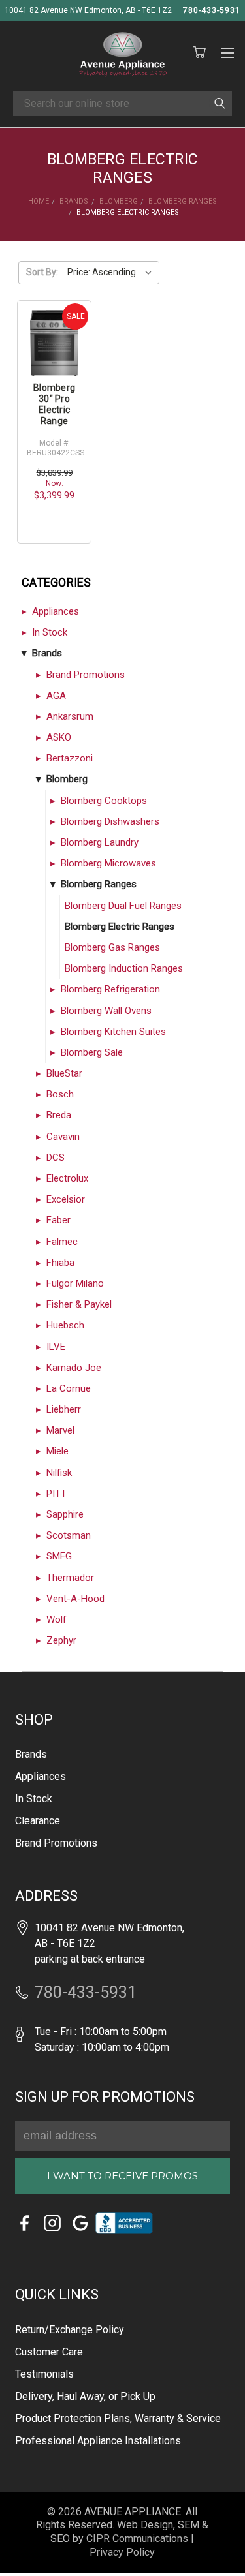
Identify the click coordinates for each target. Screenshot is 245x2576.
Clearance (38, 1821)
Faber (58, 1220)
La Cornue (69, 1388)
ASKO (59, 737)
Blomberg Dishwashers (110, 821)
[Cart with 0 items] (199, 53)
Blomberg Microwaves (108, 863)
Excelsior (66, 1199)
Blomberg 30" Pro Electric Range (54, 404)
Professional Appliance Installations (98, 2441)
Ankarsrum (70, 716)
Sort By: (42, 272)
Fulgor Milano (75, 1283)
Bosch (60, 1094)
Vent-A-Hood (75, 1599)
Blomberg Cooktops (104, 801)
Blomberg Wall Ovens (106, 1011)
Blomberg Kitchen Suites (113, 1032)
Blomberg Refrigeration (110, 989)
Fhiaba (60, 1263)
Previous (28, 2547)
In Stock (50, 632)
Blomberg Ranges (99, 884)
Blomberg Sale (92, 1052)
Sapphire (65, 1514)
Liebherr (64, 1409)
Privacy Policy (122, 2552)
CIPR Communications (137, 2538)
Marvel (60, 1430)
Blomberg (67, 779)
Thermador (70, 1578)
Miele (57, 1451)
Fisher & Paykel (79, 1304)
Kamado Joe (74, 1368)
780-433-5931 (212, 10)
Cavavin (63, 1137)
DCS (56, 1158)
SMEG (59, 1556)
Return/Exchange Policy (70, 2330)
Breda (59, 1115)
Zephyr (61, 1640)
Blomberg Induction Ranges (124, 968)
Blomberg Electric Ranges (120, 927)
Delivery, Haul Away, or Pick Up (85, 2396)
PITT (57, 1494)
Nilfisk (59, 1473)
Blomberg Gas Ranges (112, 947)
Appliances (56, 611)
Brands (47, 653)
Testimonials (44, 2374)
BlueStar (64, 1073)
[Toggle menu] (227, 51)
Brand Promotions (86, 675)
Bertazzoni (70, 758)
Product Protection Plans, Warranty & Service (118, 2418)
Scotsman (69, 1535)
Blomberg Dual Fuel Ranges (123, 906)
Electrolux (67, 1178)
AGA (56, 696)
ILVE (56, 1347)
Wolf (57, 1619)
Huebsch (65, 1325)
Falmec (62, 1242)
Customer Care (49, 2352)
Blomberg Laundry (100, 842)
